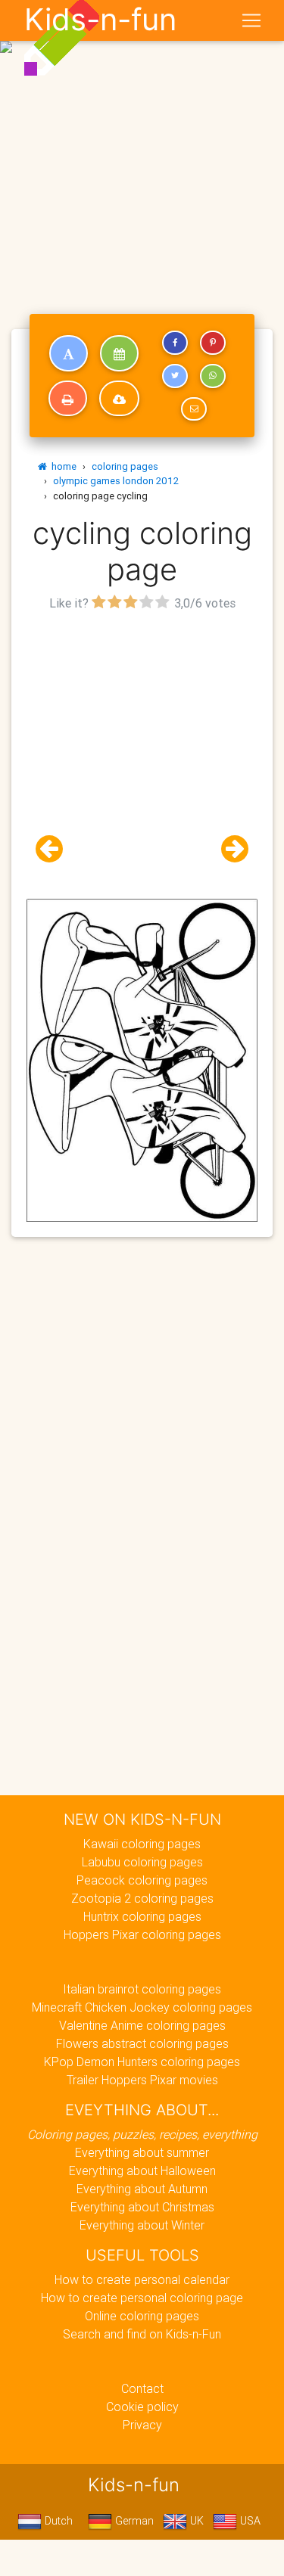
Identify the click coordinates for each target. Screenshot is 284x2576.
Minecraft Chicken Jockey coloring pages (142, 2007)
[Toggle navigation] (251, 20)
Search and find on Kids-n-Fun (142, 2334)
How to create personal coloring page (142, 2298)
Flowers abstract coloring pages (142, 2043)
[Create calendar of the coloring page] (119, 353)
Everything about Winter (142, 2225)
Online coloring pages (142, 2316)
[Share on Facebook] (175, 343)
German (133, 2521)
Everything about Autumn (142, 2189)
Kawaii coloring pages (142, 1844)
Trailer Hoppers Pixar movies (142, 2080)
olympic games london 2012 (116, 481)
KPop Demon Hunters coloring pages (142, 2062)
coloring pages (125, 466)
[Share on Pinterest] (213, 343)
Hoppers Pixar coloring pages (142, 1934)
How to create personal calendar (142, 2279)
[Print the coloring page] (68, 399)
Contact (142, 2388)
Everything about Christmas (142, 2207)
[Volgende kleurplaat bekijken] (229, 849)
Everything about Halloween (142, 2170)
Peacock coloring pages (142, 1880)
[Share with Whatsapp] (213, 376)
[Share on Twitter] (175, 376)
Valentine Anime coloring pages (142, 2025)
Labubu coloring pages (142, 1862)
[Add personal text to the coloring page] (69, 353)
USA (249, 2521)
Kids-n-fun (100, 20)
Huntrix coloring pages (142, 1916)
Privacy (142, 2425)
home (62, 466)
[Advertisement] (142, 148)
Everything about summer (142, 2152)
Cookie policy (142, 2407)
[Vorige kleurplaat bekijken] (55, 849)
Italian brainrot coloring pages (142, 1989)
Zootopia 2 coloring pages (142, 1898)
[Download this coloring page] (119, 399)
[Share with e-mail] (194, 409)
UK (195, 2521)
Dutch (57, 2521)
